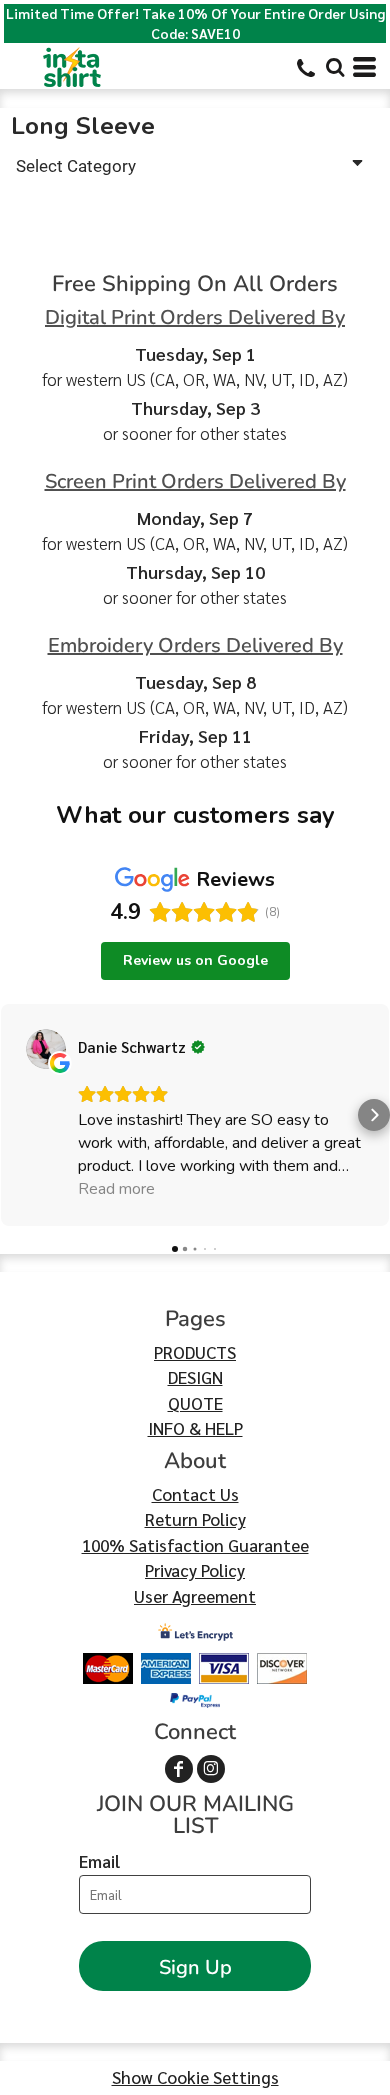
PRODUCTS (195, 1352)
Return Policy (195, 1519)
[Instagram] (211, 1769)
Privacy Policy (195, 1570)
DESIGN (195, 1377)
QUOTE (195, 1403)
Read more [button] (116, 1189)
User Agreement (195, 1596)
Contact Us (195, 1494)
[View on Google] (46, 1049)
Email (99, 1861)
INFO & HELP (195, 1428)
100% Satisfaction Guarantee (195, 1545)
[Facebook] (179, 1769)
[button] (335, 67)
